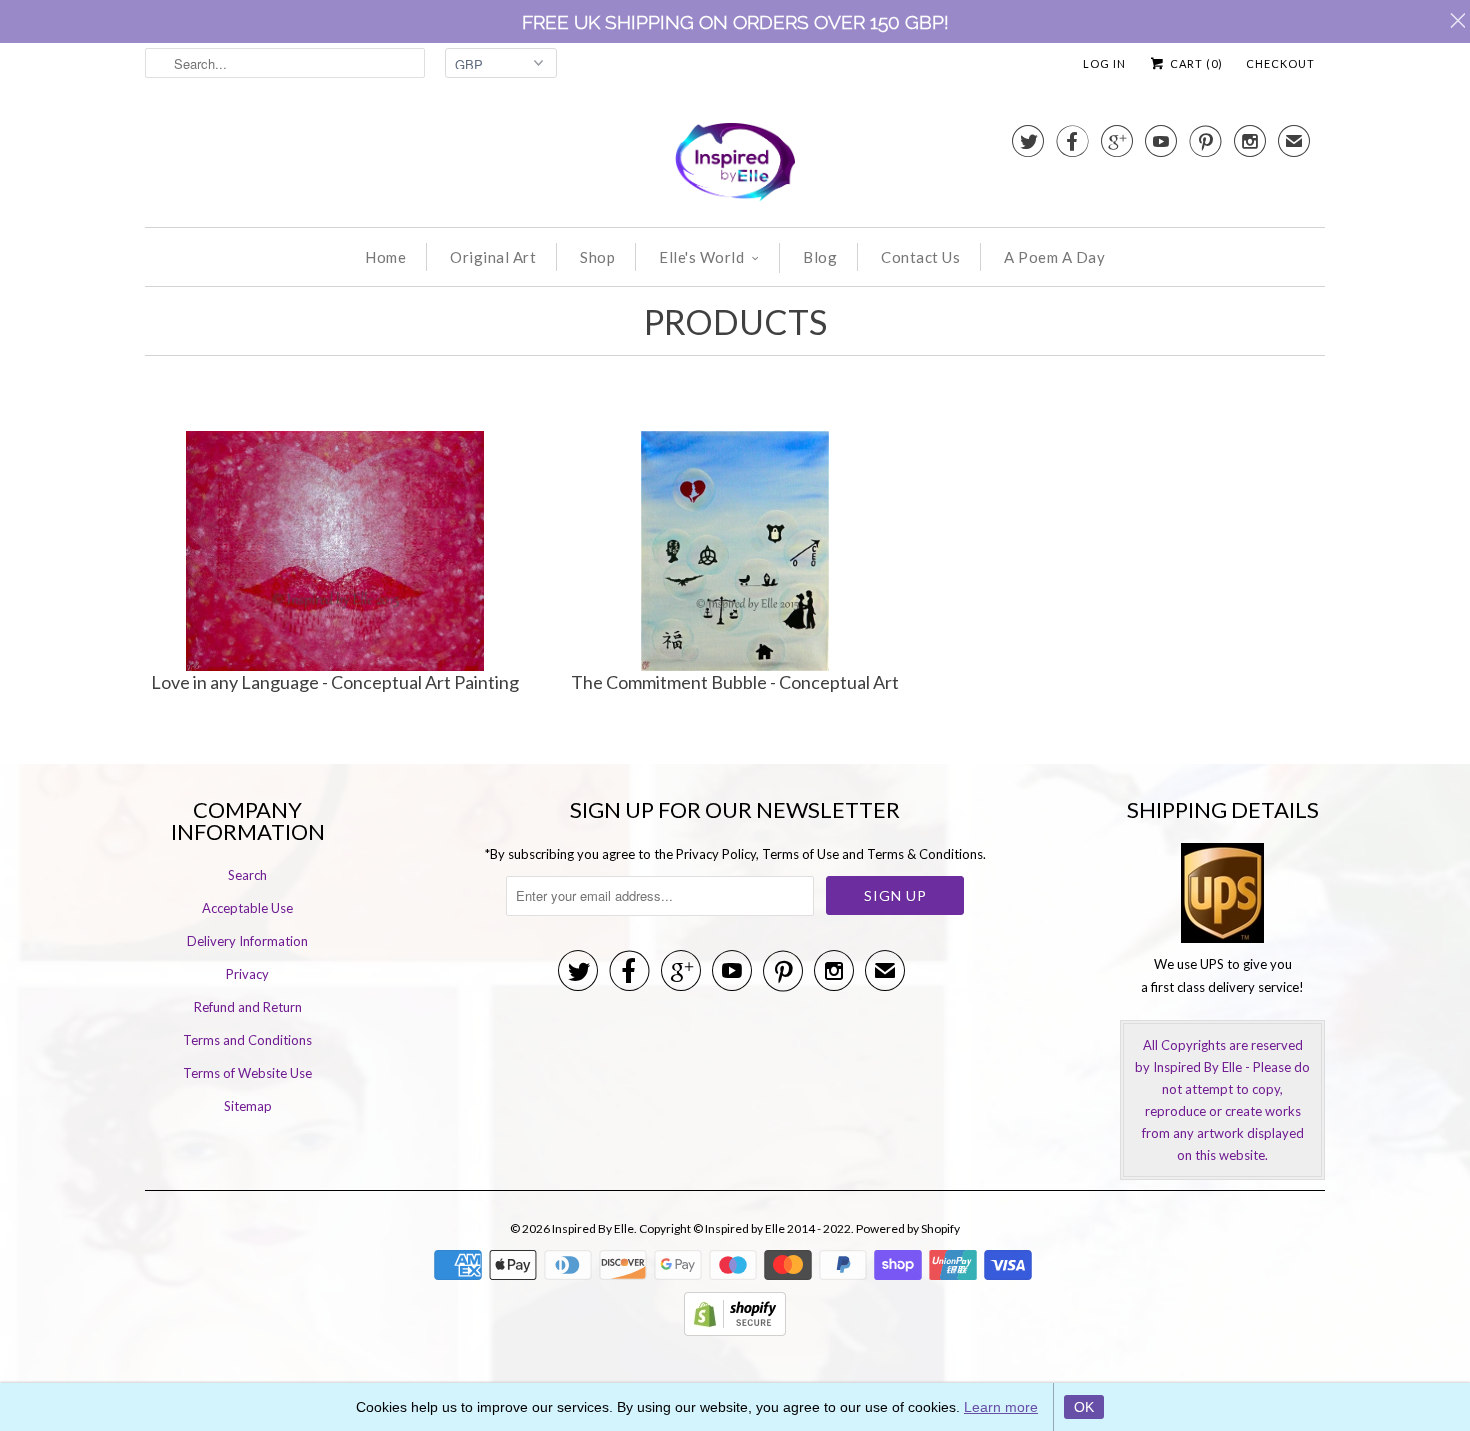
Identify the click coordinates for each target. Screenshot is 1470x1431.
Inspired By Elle (593, 1228)
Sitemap (248, 1106)
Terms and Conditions (247, 1040)
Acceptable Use (247, 908)
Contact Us (920, 257)
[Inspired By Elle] (735, 165)
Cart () (1195, 63)
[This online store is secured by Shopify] (735, 1331)
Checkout (1280, 63)
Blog (820, 257)
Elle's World (701, 257)
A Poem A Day (1054, 257)
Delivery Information (247, 941)
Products (735, 321)
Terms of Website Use (247, 1073)
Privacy (247, 974)
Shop (597, 257)
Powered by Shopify (908, 1228)
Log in (1104, 63)
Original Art (493, 257)
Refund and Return (248, 1007)
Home (385, 257)
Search (247, 875)
